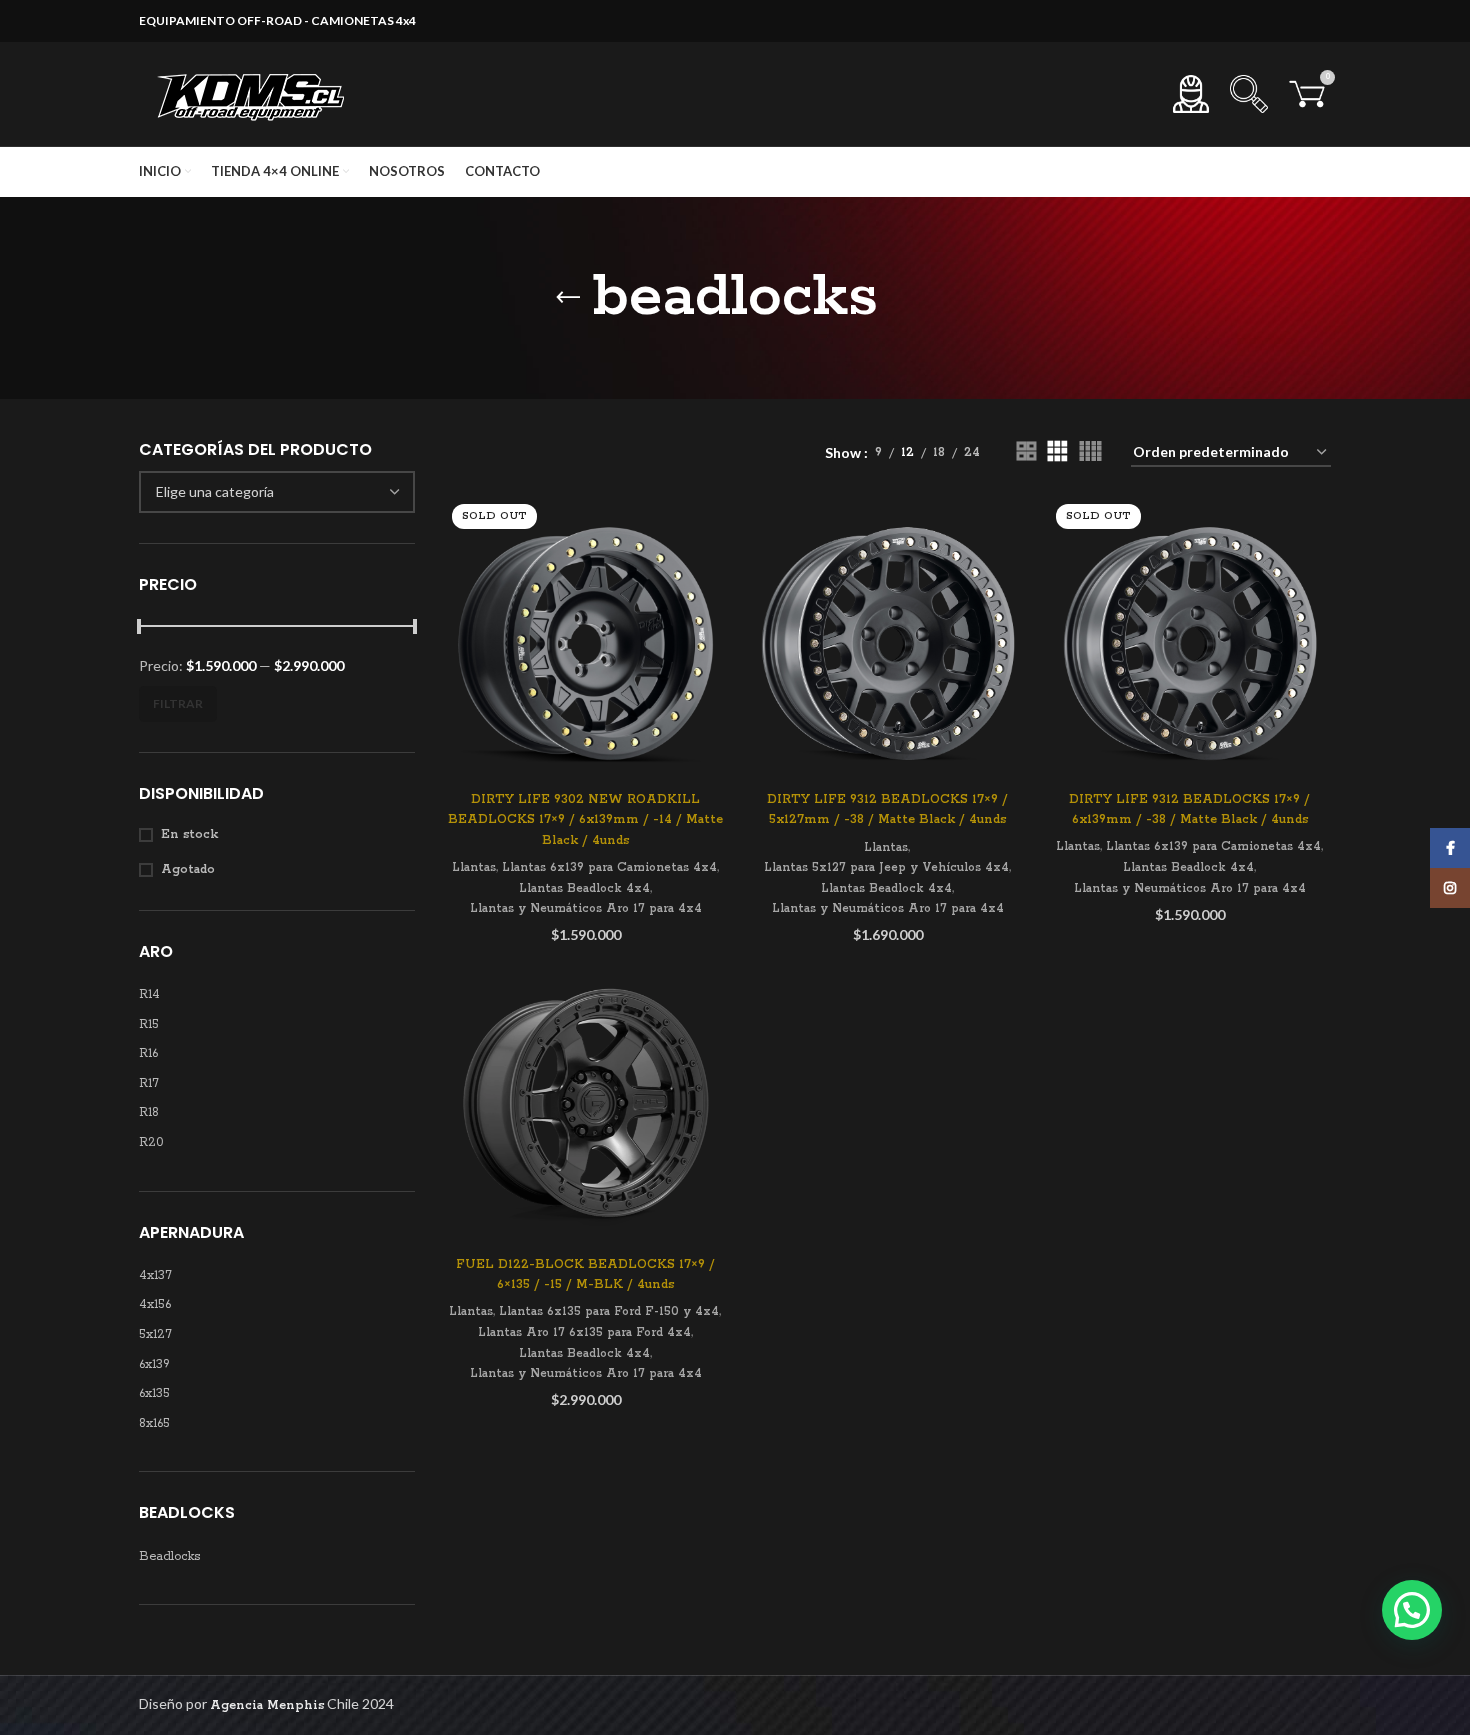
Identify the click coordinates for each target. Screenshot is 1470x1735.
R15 (149, 1024)
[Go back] (568, 298)
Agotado (188, 869)
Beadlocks (169, 1556)
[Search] (1249, 94)
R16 (148, 1053)
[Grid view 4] (1090, 452)
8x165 (154, 1423)
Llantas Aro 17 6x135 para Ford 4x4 (584, 1332)
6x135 (154, 1393)
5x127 (155, 1334)
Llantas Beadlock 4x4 (584, 888)
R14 (149, 994)
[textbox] (215, 491)
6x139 (154, 1364)
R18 (149, 1112)
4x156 (155, 1304)
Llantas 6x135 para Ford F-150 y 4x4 (609, 1311)
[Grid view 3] (1057, 452)
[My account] (1191, 94)
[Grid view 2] (1026, 452)
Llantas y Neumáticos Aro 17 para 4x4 (586, 908)
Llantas (474, 867)
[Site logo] (254, 93)
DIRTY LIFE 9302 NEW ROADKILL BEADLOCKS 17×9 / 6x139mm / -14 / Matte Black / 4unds (585, 820)
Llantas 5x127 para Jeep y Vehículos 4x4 (886, 867)
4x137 (155, 1275)
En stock (189, 834)
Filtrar (178, 703)
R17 (149, 1083)
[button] (1412, 1610)
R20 (151, 1142)
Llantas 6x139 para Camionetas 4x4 (609, 867)
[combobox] (277, 492)
